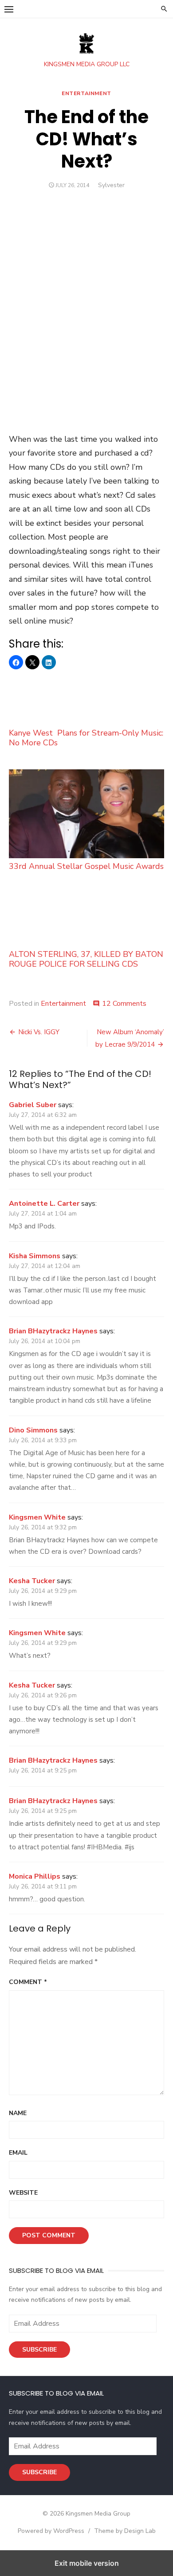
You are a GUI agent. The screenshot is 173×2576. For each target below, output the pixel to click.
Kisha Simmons (35, 1256)
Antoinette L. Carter (44, 1204)
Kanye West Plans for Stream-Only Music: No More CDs (86, 738)
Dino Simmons (33, 1430)
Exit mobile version (87, 2563)
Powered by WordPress (51, 2531)
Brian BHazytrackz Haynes (53, 1331)
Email (18, 2153)
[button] (9, 9)
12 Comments (124, 1004)
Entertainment (86, 93)
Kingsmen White (37, 1517)
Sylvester (111, 185)
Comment (28, 1982)
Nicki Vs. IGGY (39, 1032)
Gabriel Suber (33, 1105)
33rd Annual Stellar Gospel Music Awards (86, 866)
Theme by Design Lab (125, 2531)
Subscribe (39, 2350)
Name (18, 2113)
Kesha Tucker (32, 1581)
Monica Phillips (35, 1876)
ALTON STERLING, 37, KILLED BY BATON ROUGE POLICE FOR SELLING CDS (86, 959)
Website (23, 2193)
